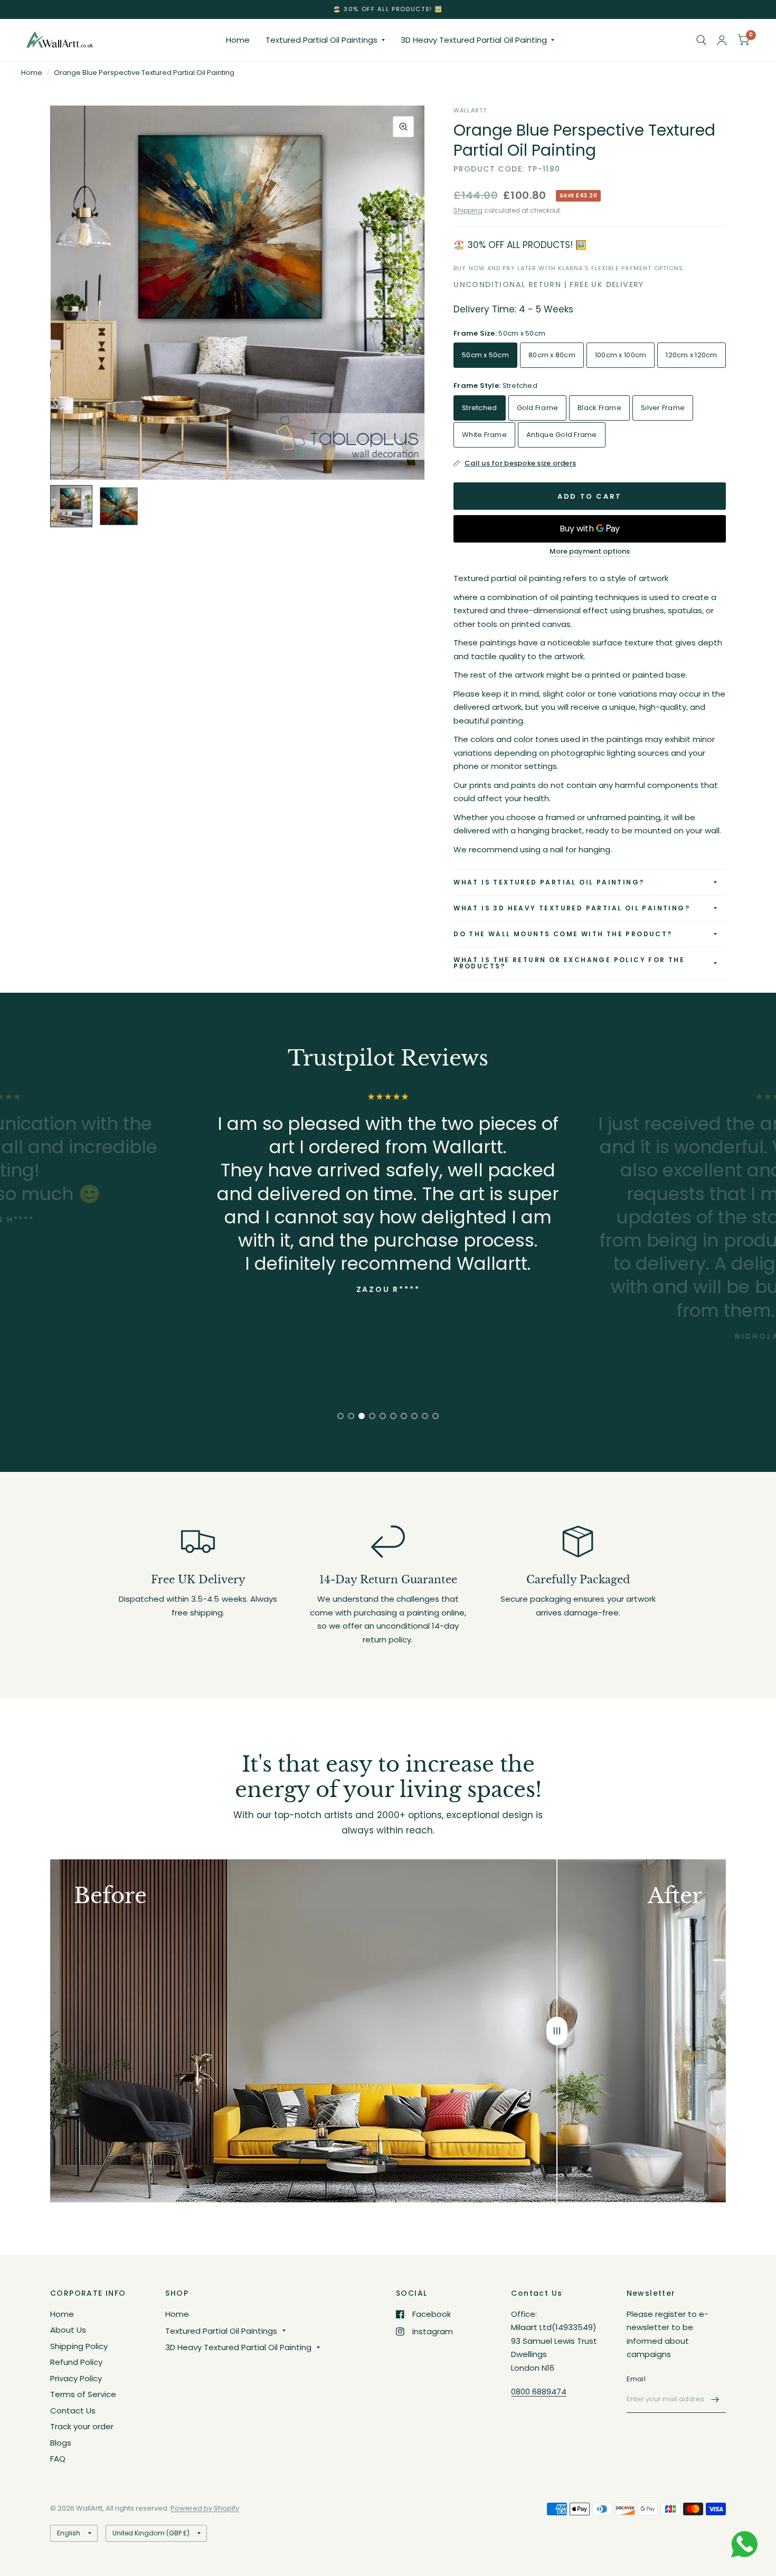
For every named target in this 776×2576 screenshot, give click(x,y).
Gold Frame (538, 408)
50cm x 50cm (485, 355)
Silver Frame (663, 408)
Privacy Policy (76, 2378)
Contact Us (73, 2411)
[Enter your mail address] (715, 2399)
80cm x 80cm (552, 355)
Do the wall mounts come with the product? (563, 934)
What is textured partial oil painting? (549, 882)
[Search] (701, 40)
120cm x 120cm (691, 355)
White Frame (484, 435)
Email (636, 2379)
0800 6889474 (539, 2392)
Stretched (479, 408)
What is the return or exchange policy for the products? (569, 963)
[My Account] (722, 40)
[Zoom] (403, 127)
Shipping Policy (79, 2346)
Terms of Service (83, 2394)
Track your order (82, 2426)
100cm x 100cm (621, 355)
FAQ (58, 2459)
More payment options (590, 552)
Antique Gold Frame (562, 435)
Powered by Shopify (205, 2508)
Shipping (468, 210)
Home (238, 40)
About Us (68, 2330)
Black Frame (599, 408)
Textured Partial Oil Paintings (321, 40)
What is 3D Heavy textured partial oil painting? (572, 908)
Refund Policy (76, 2362)
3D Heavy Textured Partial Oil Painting (474, 40)
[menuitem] (238, 40)
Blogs (61, 2443)
